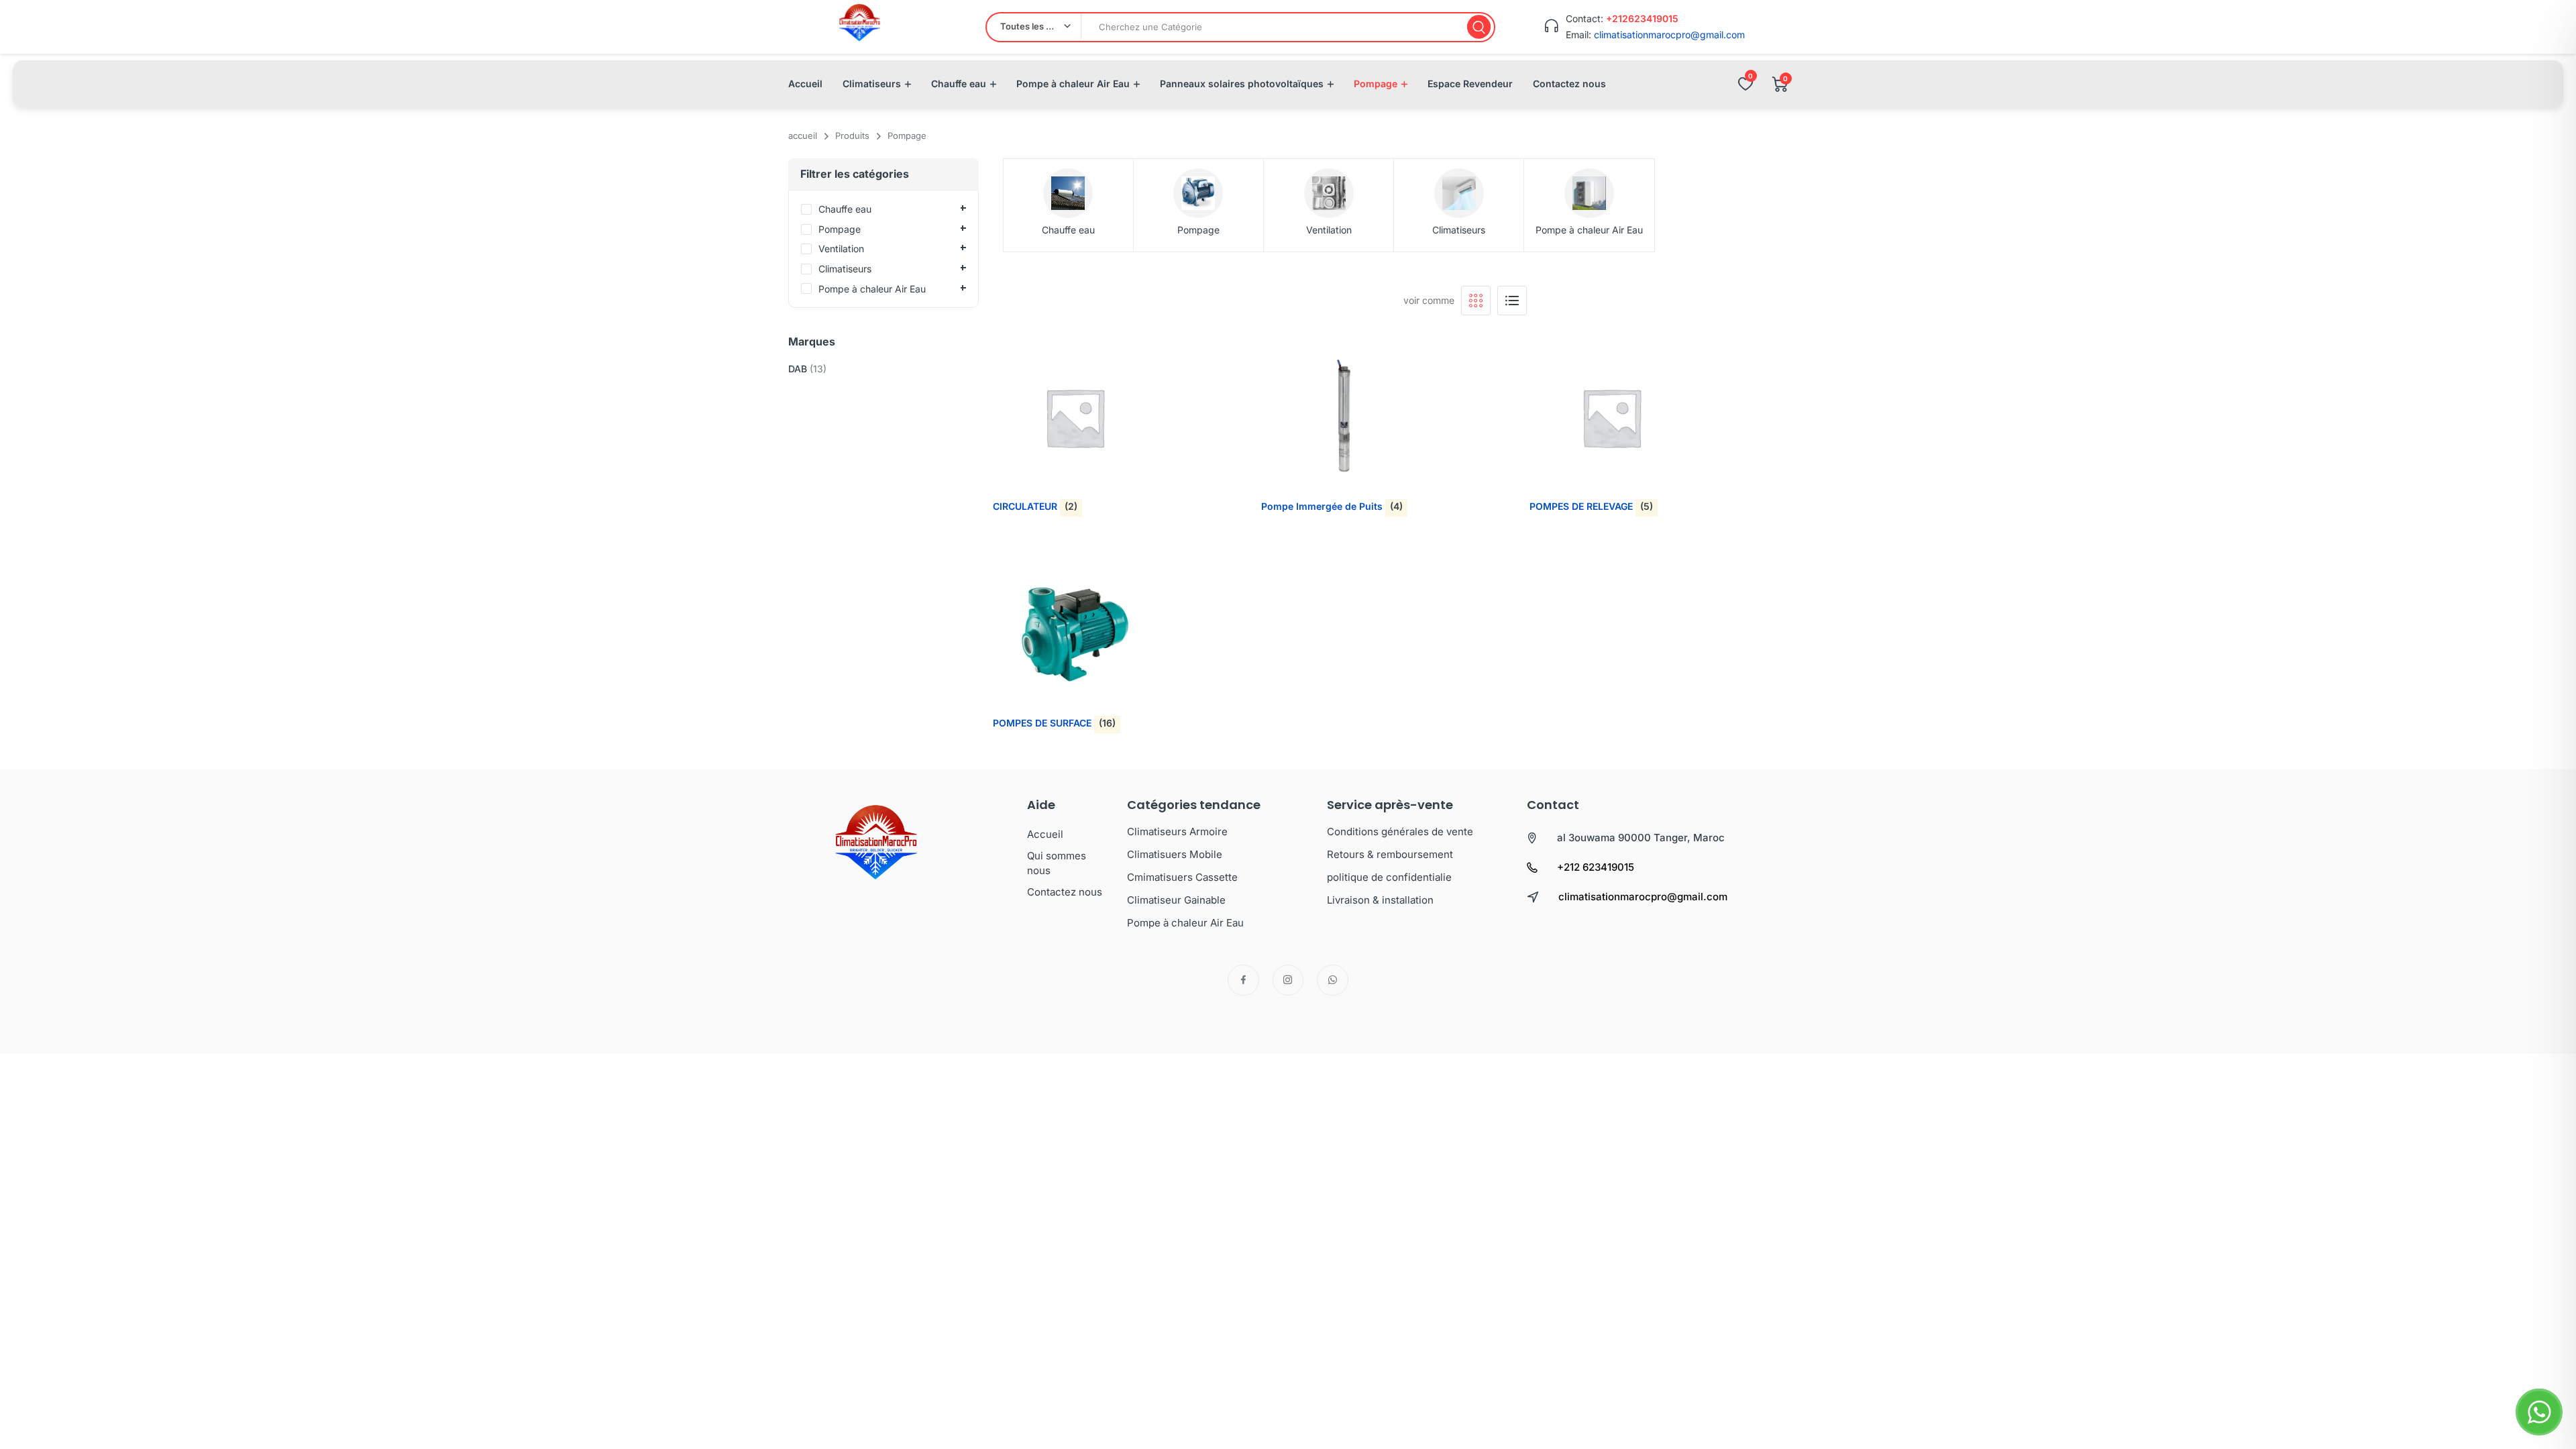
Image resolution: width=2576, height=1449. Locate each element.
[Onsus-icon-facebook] (1243, 980)
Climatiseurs (872, 84)
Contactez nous (1569, 84)
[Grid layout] (1476, 301)
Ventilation (1329, 230)
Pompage (1376, 84)
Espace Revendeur (1470, 84)
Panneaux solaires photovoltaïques (1242, 84)
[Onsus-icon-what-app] (1333, 980)
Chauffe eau (959, 84)
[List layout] (1512, 301)
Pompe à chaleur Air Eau (1073, 84)
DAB (798, 369)
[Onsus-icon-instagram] (1288, 980)
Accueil (805, 84)
